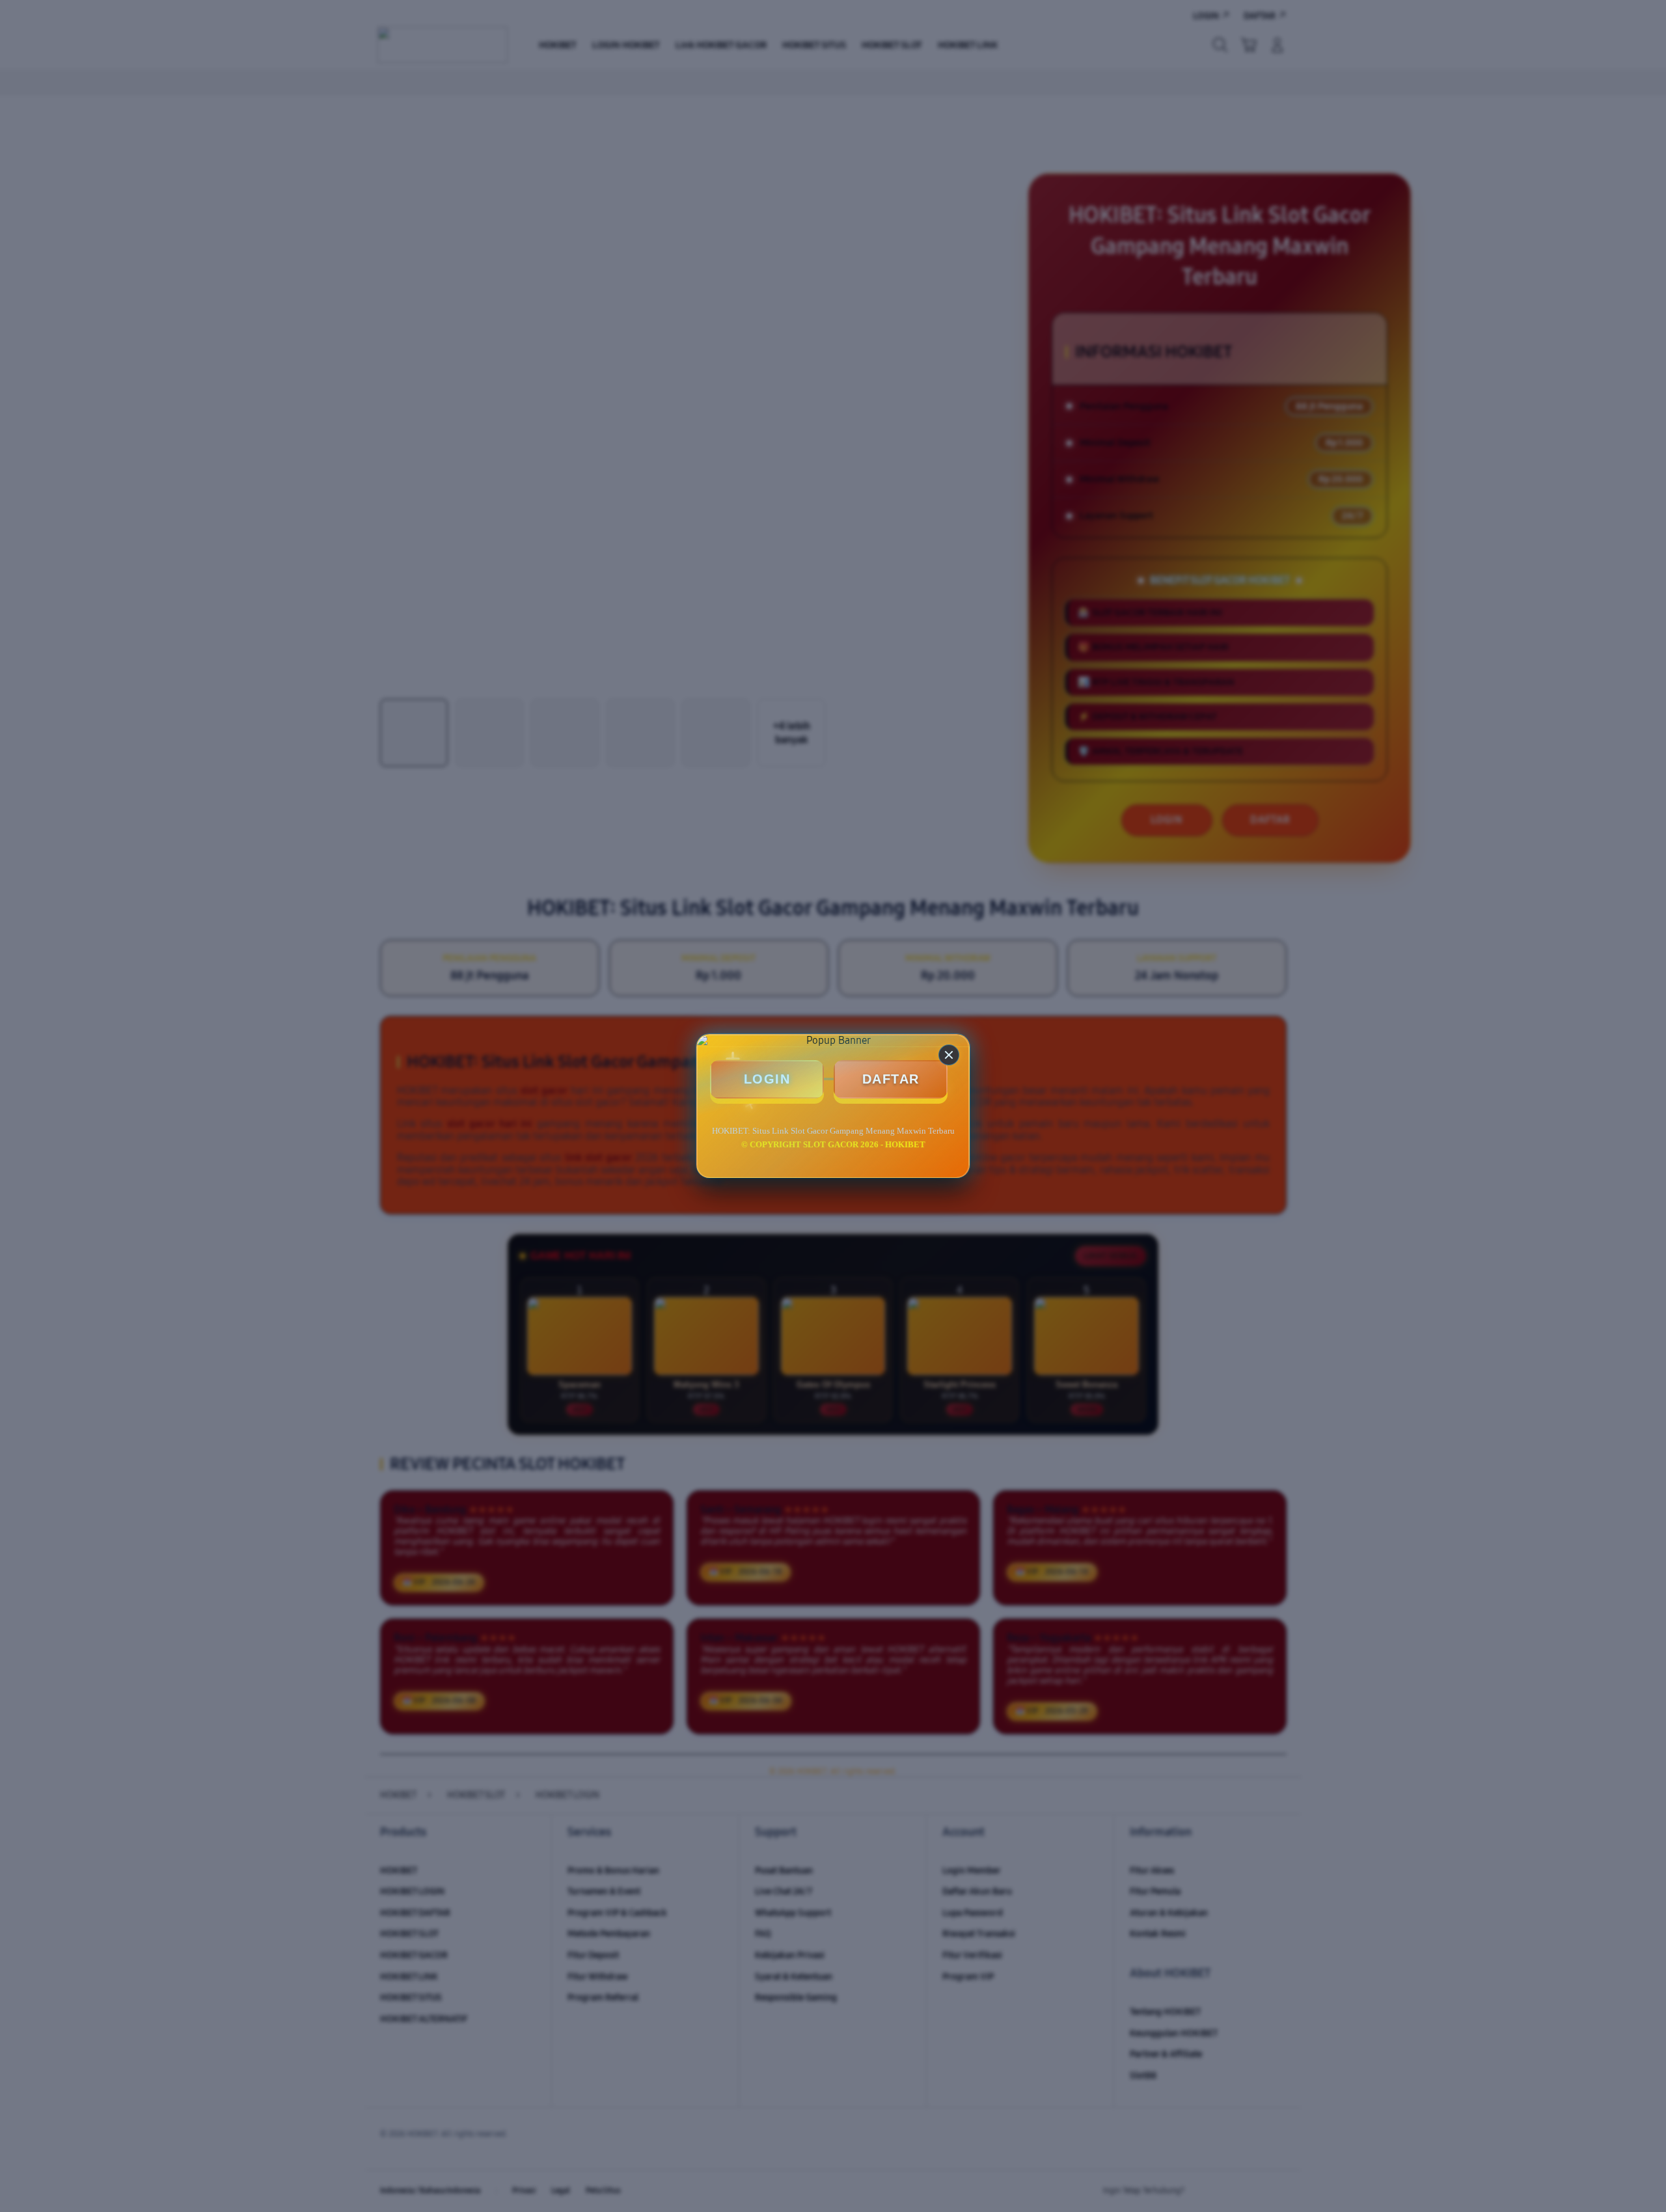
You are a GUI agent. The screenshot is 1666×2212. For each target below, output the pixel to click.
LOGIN (767, 1079)
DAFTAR (891, 1079)
